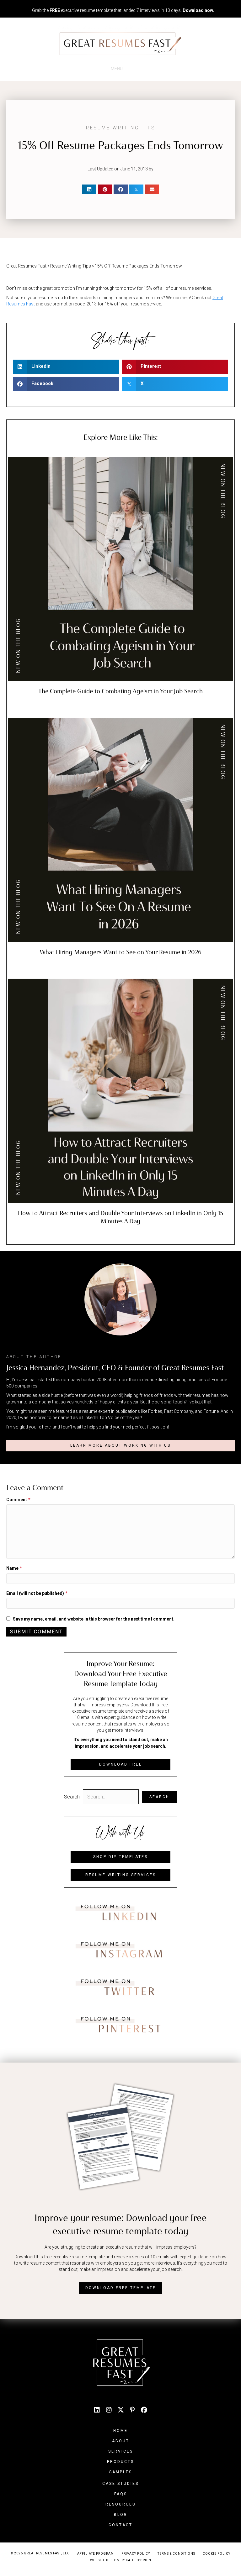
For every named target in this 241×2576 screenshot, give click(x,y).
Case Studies (120, 2484)
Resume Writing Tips (121, 128)
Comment (18, 1500)
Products (120, 2462)
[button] (120, 1446)
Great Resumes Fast (26, 266)
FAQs (121, 2494)
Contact (120, 2525)
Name (14, 1568)
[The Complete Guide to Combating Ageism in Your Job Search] (120, 569)
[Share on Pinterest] (105, 189)
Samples (121, 2472)
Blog (121, 2515)
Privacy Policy (136, 2554)
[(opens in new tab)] (120, 1912)
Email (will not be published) (37, 1593)
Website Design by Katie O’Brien (121, 2560)
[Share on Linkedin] (89, 189)
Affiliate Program (96, 2554)
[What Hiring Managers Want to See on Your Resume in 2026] (120, 830)
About (121, 2441)
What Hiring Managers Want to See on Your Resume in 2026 (121, 952)
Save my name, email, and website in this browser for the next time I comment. (94, 1619)
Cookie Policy (217, 2554)
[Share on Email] (152, 189)
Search (72, 1797)
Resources (120, 2504)
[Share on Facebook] (121, 189)
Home (120, 2431)
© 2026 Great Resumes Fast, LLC (40, 2553)
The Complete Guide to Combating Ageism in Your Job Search (120, 691)
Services (121, 2451)
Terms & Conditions (176, 2554)
